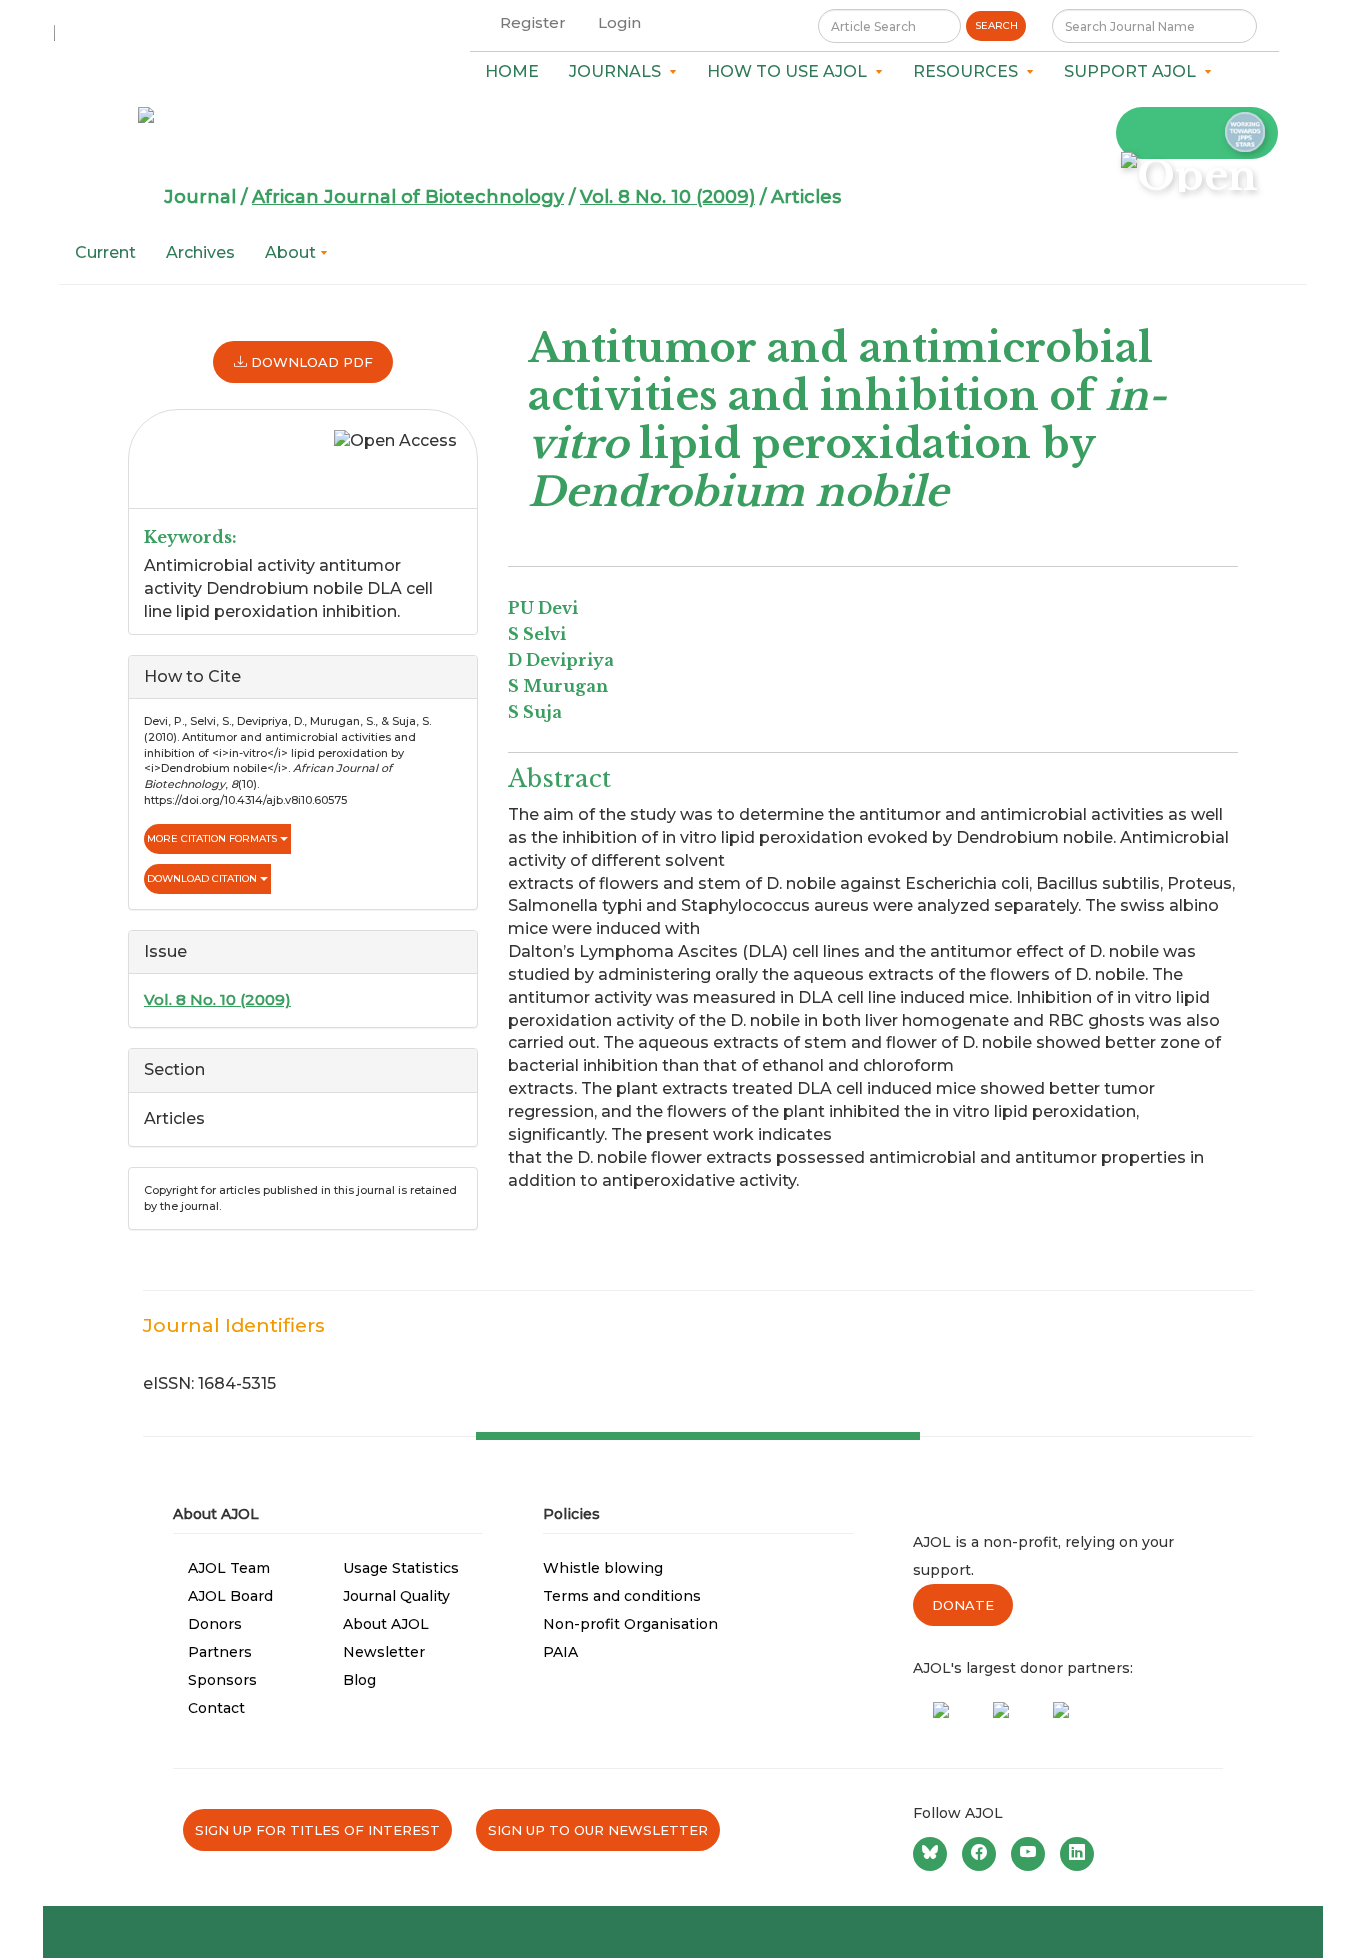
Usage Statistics (401, 1568)
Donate (963, 1605)
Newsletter (384, 1652)
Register (533, 22)
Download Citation (203, 878)
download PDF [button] (310, 362)
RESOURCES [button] (969, 71)
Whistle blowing (603, 1568)
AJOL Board (230, 1596)
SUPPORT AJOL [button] (1134, 71)
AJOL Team (229, 1568)
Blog (359, 1680)
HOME (512, 71)
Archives (200, 252)
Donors (215, 1624)
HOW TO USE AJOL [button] (791, 71)
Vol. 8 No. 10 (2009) (667, 197)
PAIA (560, 1652)
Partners (220, 1652)
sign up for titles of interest (317, 1830)
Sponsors (222, 1680)
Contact (216, 1708)
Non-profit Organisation (630, 1624)
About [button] (292, 252)
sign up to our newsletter (598, 1830)
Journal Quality (396, 1596)
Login (619, 22)
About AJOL (386, 1624)
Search (996, 25)
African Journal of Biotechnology (408, 197)
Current (105, 252)
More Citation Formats (213, 838)
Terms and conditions (622, 1596)
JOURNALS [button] (619, 71)
